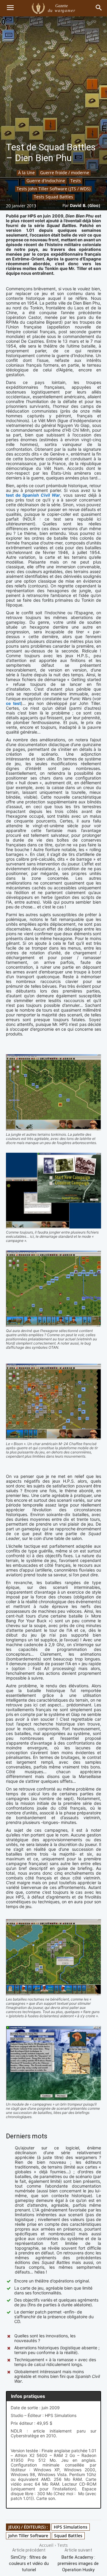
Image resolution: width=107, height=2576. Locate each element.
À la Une (26, 173)
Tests (76, 181)
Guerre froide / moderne (65, 173)
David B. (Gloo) (85, 205)
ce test (13, 703)
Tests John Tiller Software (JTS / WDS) (53, 189)
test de (33, 495)
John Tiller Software (28, 2536)
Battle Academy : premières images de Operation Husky (78, 2563)
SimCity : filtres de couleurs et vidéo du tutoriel (29, 2563)
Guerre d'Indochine (46, 181)
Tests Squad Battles (53, 197)
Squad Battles (68, 2536)
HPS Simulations (71, 2527)
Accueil (46, 2545)
